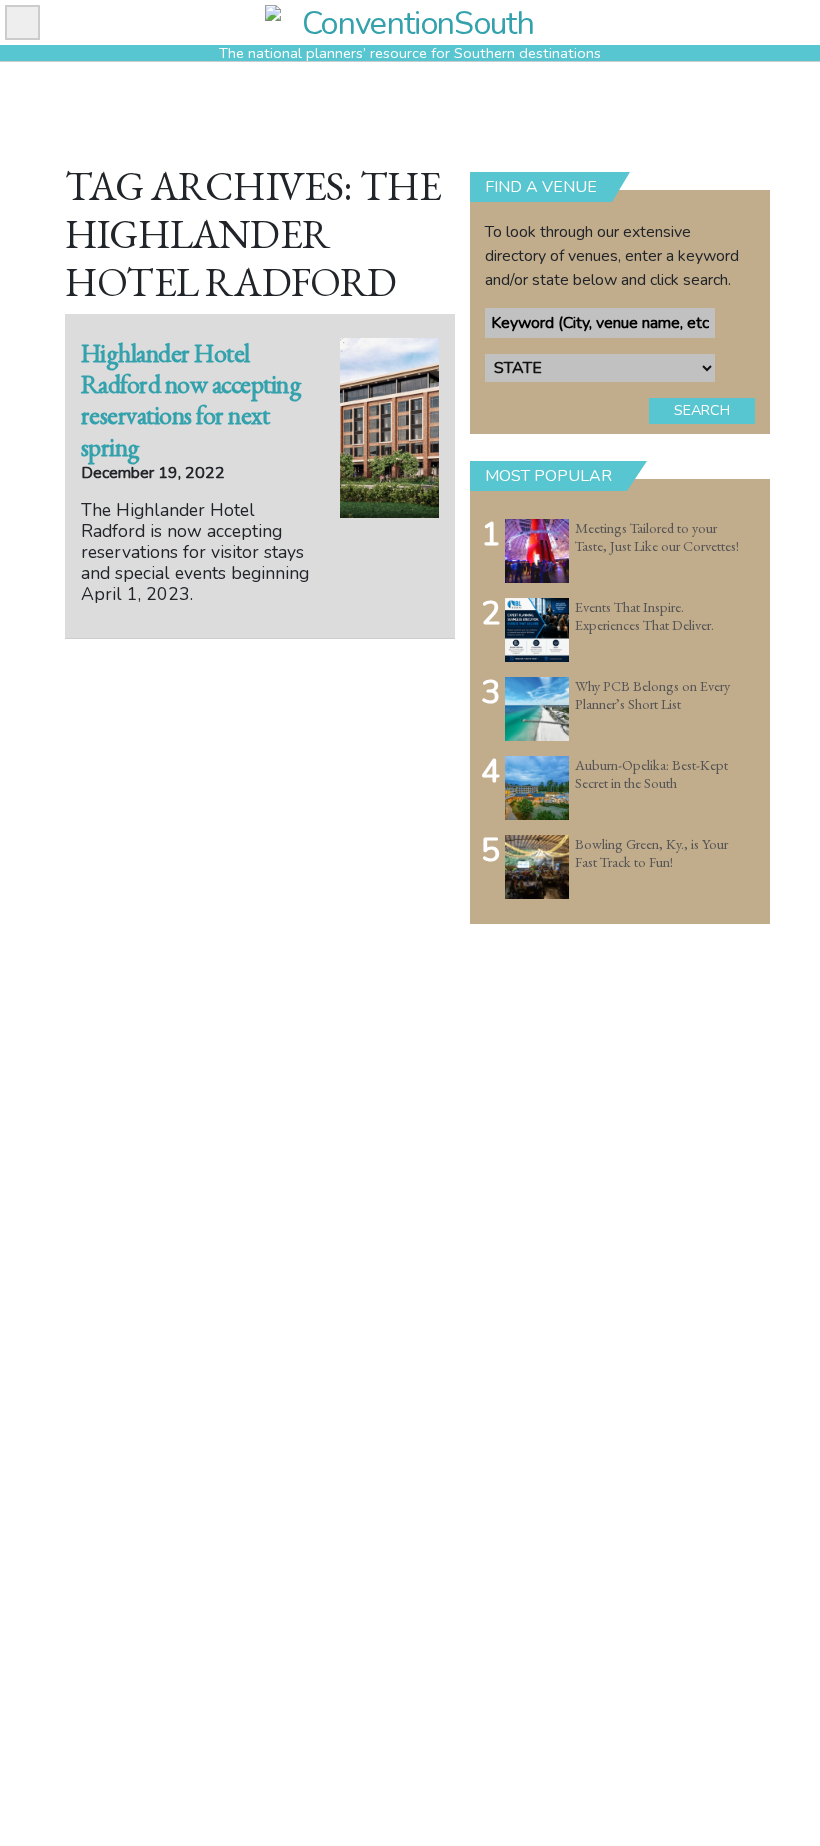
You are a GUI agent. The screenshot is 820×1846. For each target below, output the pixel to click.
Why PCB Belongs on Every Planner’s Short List (652, 695)
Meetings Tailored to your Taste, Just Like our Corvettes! (657, 537)
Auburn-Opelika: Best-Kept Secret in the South (651, 774)
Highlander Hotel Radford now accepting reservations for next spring (191, 400)
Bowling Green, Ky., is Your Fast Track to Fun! (651, 853)
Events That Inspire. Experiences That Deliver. (644, 616)
